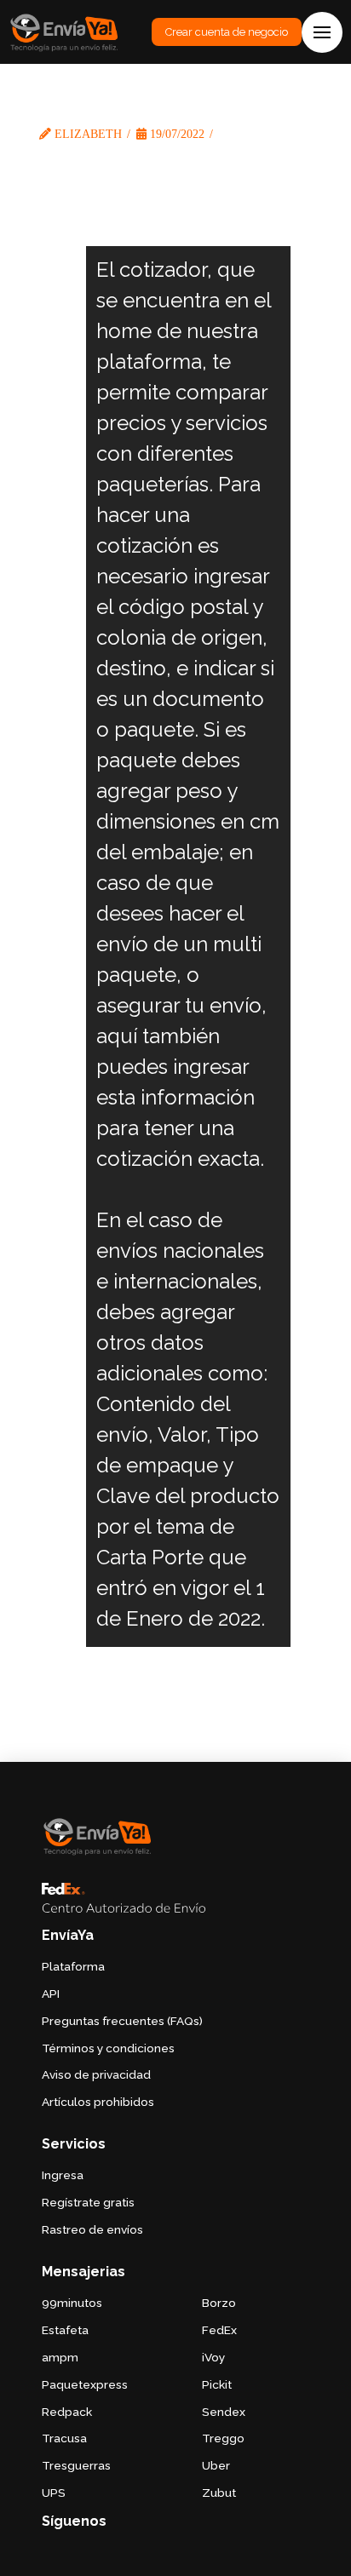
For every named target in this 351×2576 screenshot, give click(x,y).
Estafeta (65, 2330)
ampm (60, 2357)
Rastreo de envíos (92, 2229)
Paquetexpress (85, 2384)
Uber (216, 2465)
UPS (54, 2493)
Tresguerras (76, 2465)
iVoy (213, 2357)
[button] (322, 32)
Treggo (223, 2438)
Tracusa (64, 2438)
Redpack (67, 2412)
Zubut (219, 2493)
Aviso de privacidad (96, 2074)
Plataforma (73, 1966)
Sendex (224, 2412)
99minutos (72, 2303)
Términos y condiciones (108, 2048)
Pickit (217, 2384)
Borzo (219, 2303)
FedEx (219, 2330)
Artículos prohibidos (98, 2102)
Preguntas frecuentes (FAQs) (122, 2021)
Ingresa (63, 2175)
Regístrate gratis (88, 2202)
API (51, 1994)
